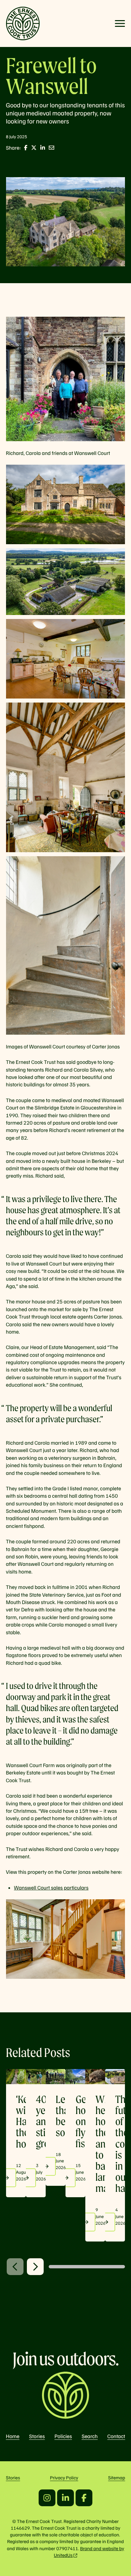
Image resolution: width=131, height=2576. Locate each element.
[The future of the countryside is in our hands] (115, 2076)
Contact (116, 2436)
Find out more (27, 2178)
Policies (63, 2436)
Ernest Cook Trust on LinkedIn (65, 2498)
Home (13, 2436)
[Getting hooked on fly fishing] (75, 2076)
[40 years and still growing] (36, 2076)
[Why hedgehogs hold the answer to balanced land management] (95, 2076)
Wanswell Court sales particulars (51, 1888)
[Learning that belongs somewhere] (56, 2076)
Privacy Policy (64, 2478)
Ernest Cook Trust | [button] (23, 23)
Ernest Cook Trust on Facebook (84, 2498)
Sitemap (117, 2478)
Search (90, 2436)
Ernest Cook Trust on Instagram (47, 2498)
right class (35, 2267)
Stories (37, 2436)
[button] (120, 23)
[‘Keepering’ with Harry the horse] (16, 2076)
